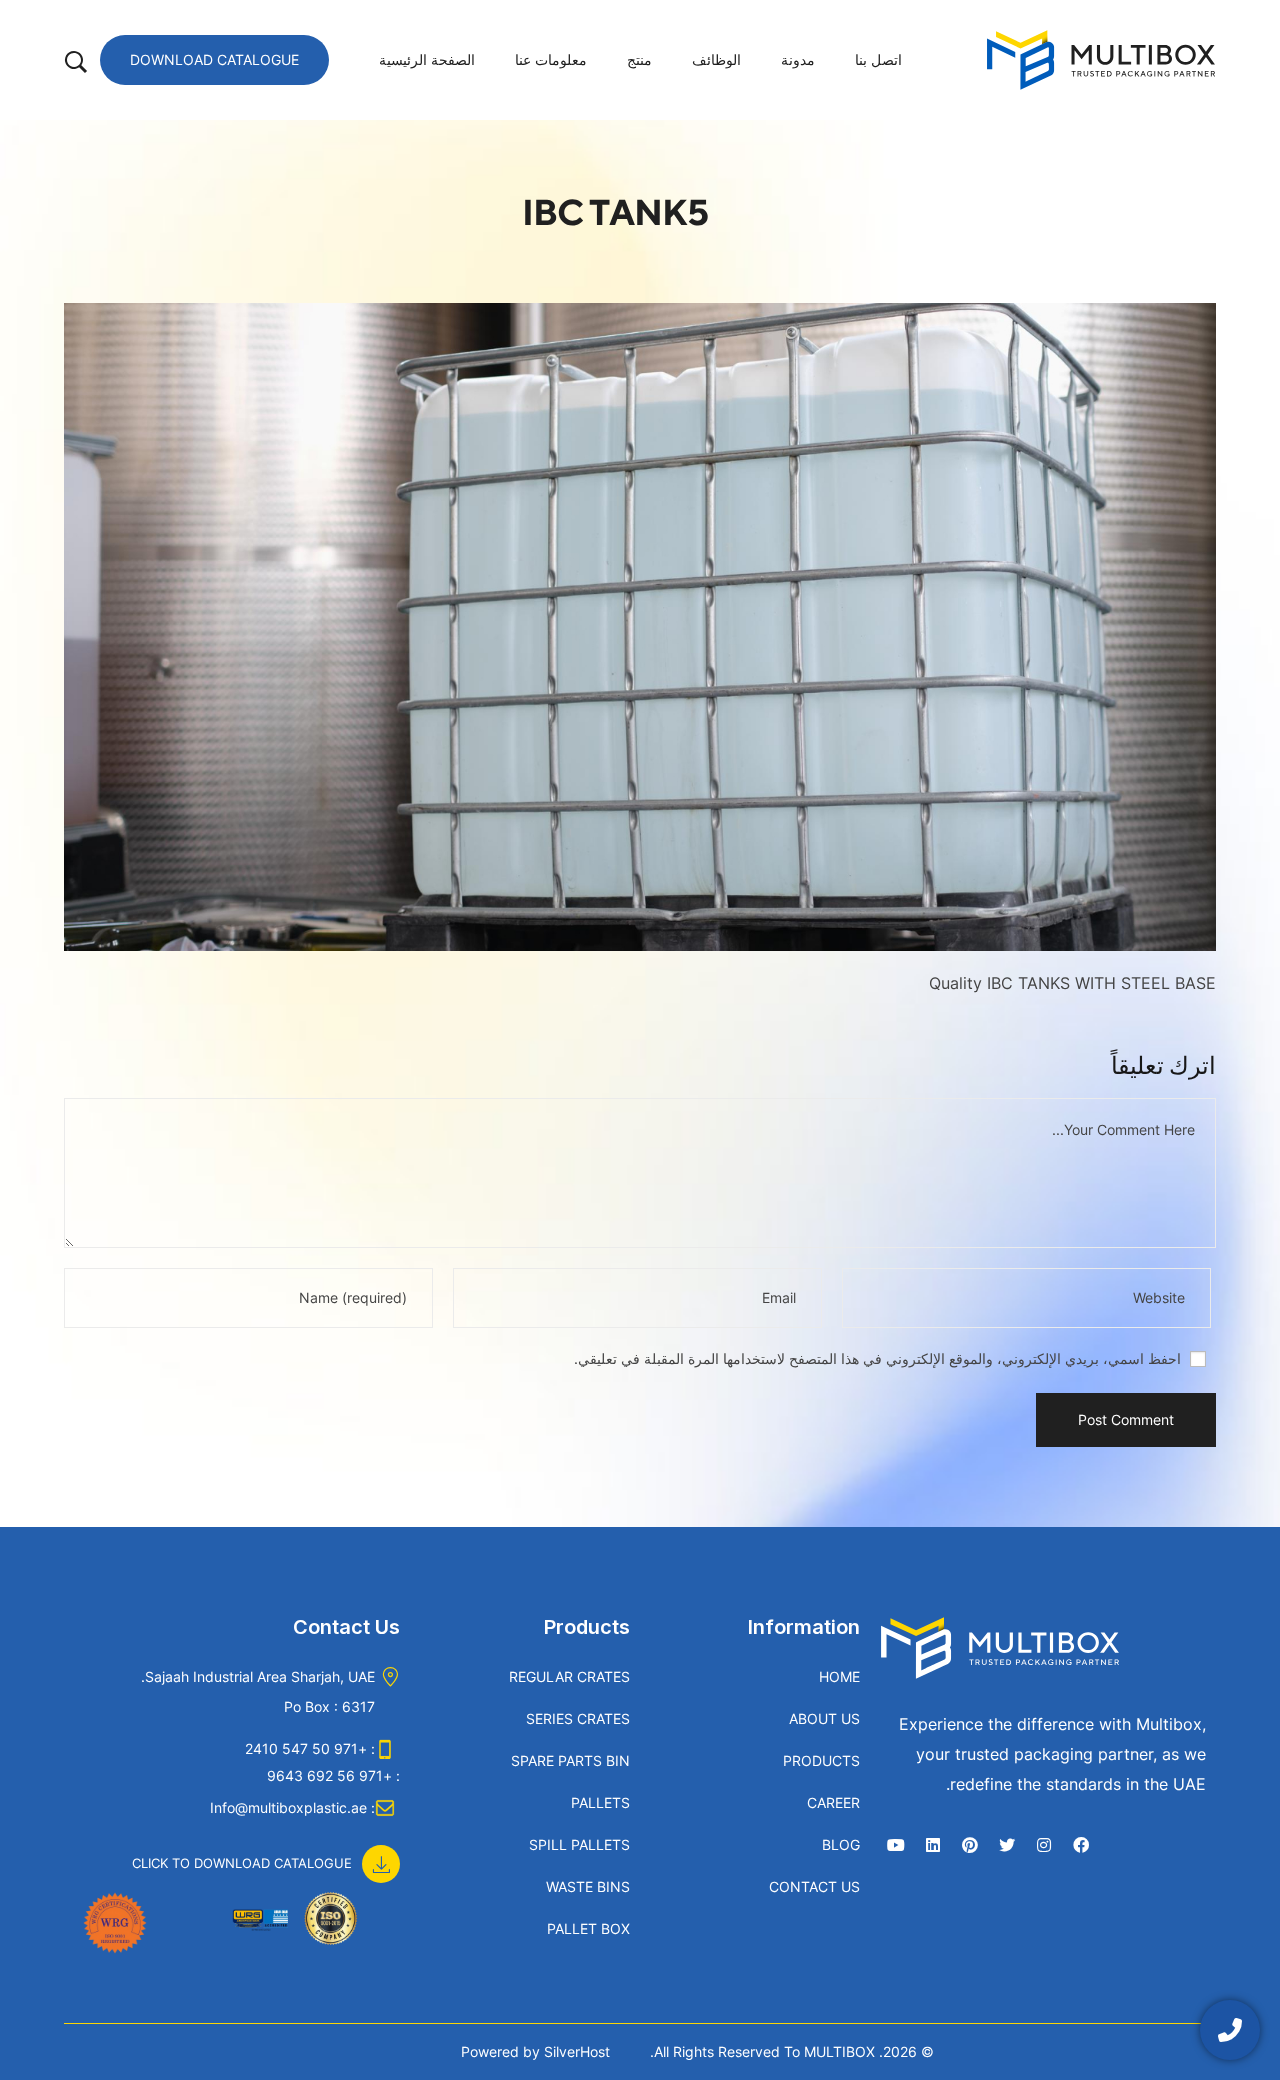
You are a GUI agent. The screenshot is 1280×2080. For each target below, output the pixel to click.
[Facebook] (1081, 1845)
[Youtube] (896, 1845)
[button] (266, 1853)
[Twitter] (1007, 1845)
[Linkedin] (933, 1845)
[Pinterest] (970, 1845)
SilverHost (577, 2051)
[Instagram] (1044, 1845)
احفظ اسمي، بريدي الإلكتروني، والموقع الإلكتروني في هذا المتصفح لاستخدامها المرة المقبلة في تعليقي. (877, 1358)
